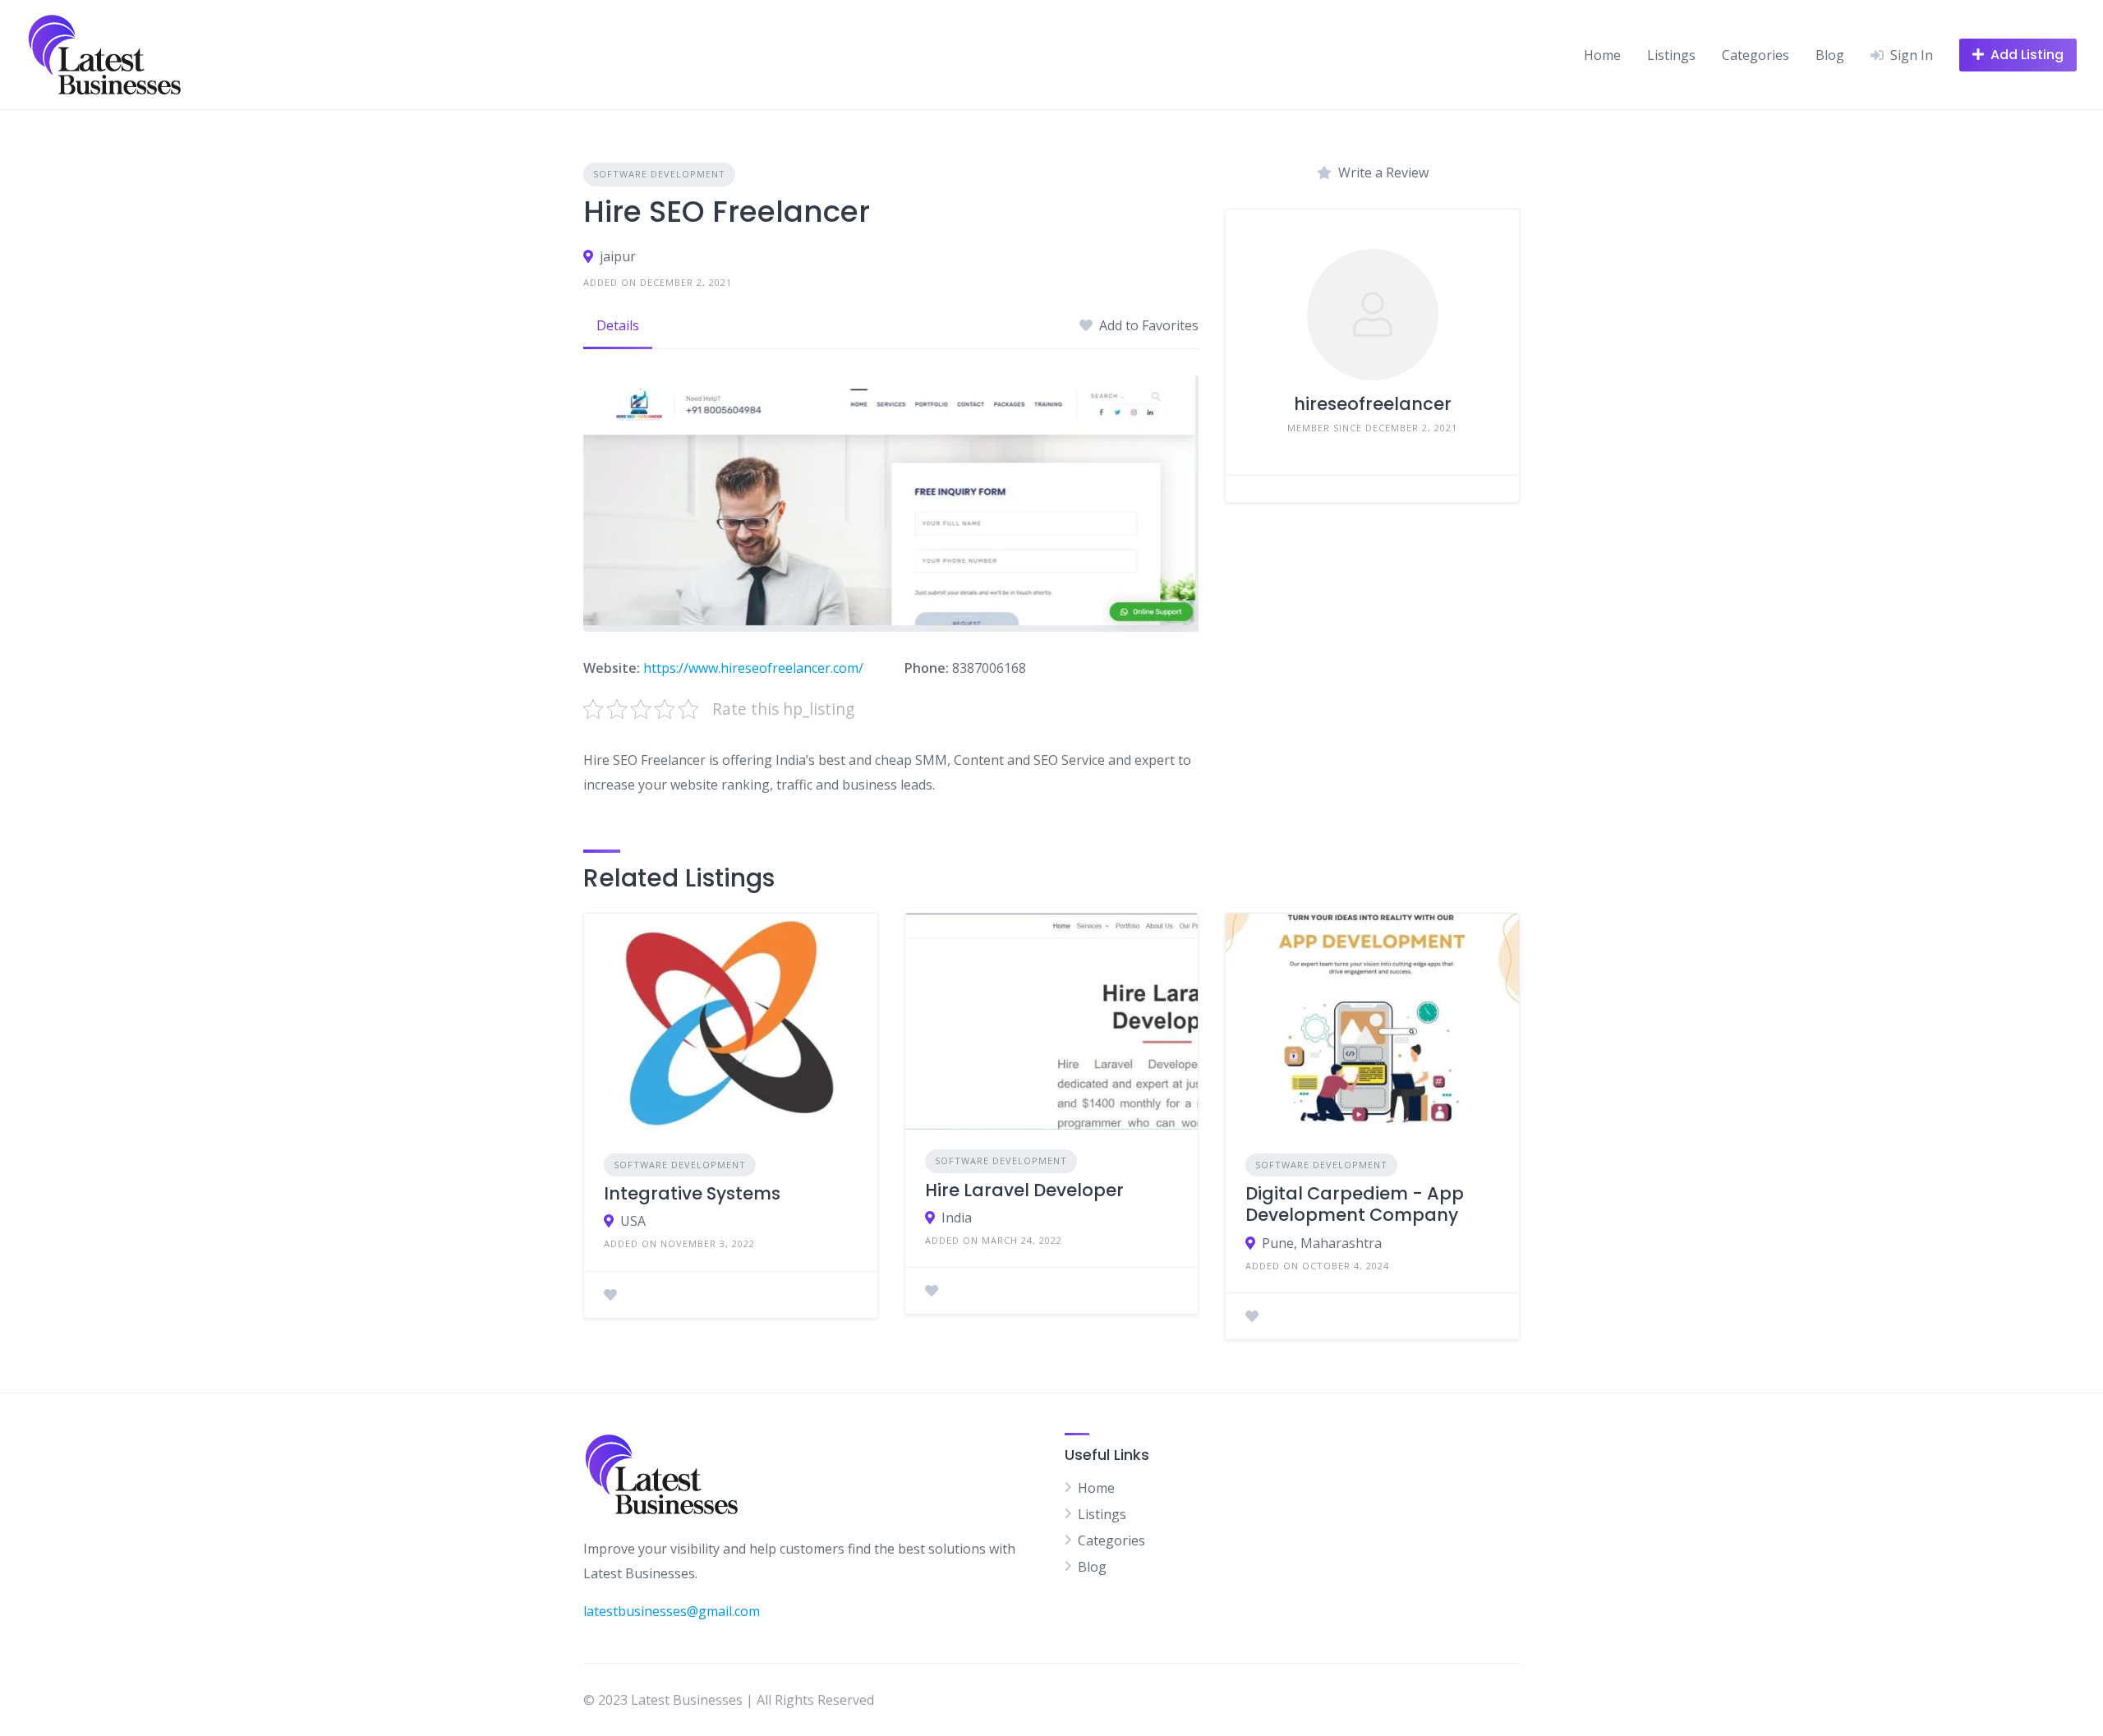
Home (1602, 55)
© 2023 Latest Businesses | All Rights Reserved (729, 1700)
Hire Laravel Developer (1024, 1190)
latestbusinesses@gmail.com (672, 1611)
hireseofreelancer (1373, 404)
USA (633, 1221)
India (957, 1218)
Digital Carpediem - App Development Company (1355, 1204)
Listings (1671, 55)
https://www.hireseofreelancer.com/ (753, 668)
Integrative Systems (692, 1193)
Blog (1830, 55)
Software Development (659, 174)
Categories (1756, 55)
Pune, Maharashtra (1322, 1243)
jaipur (618, 256)
